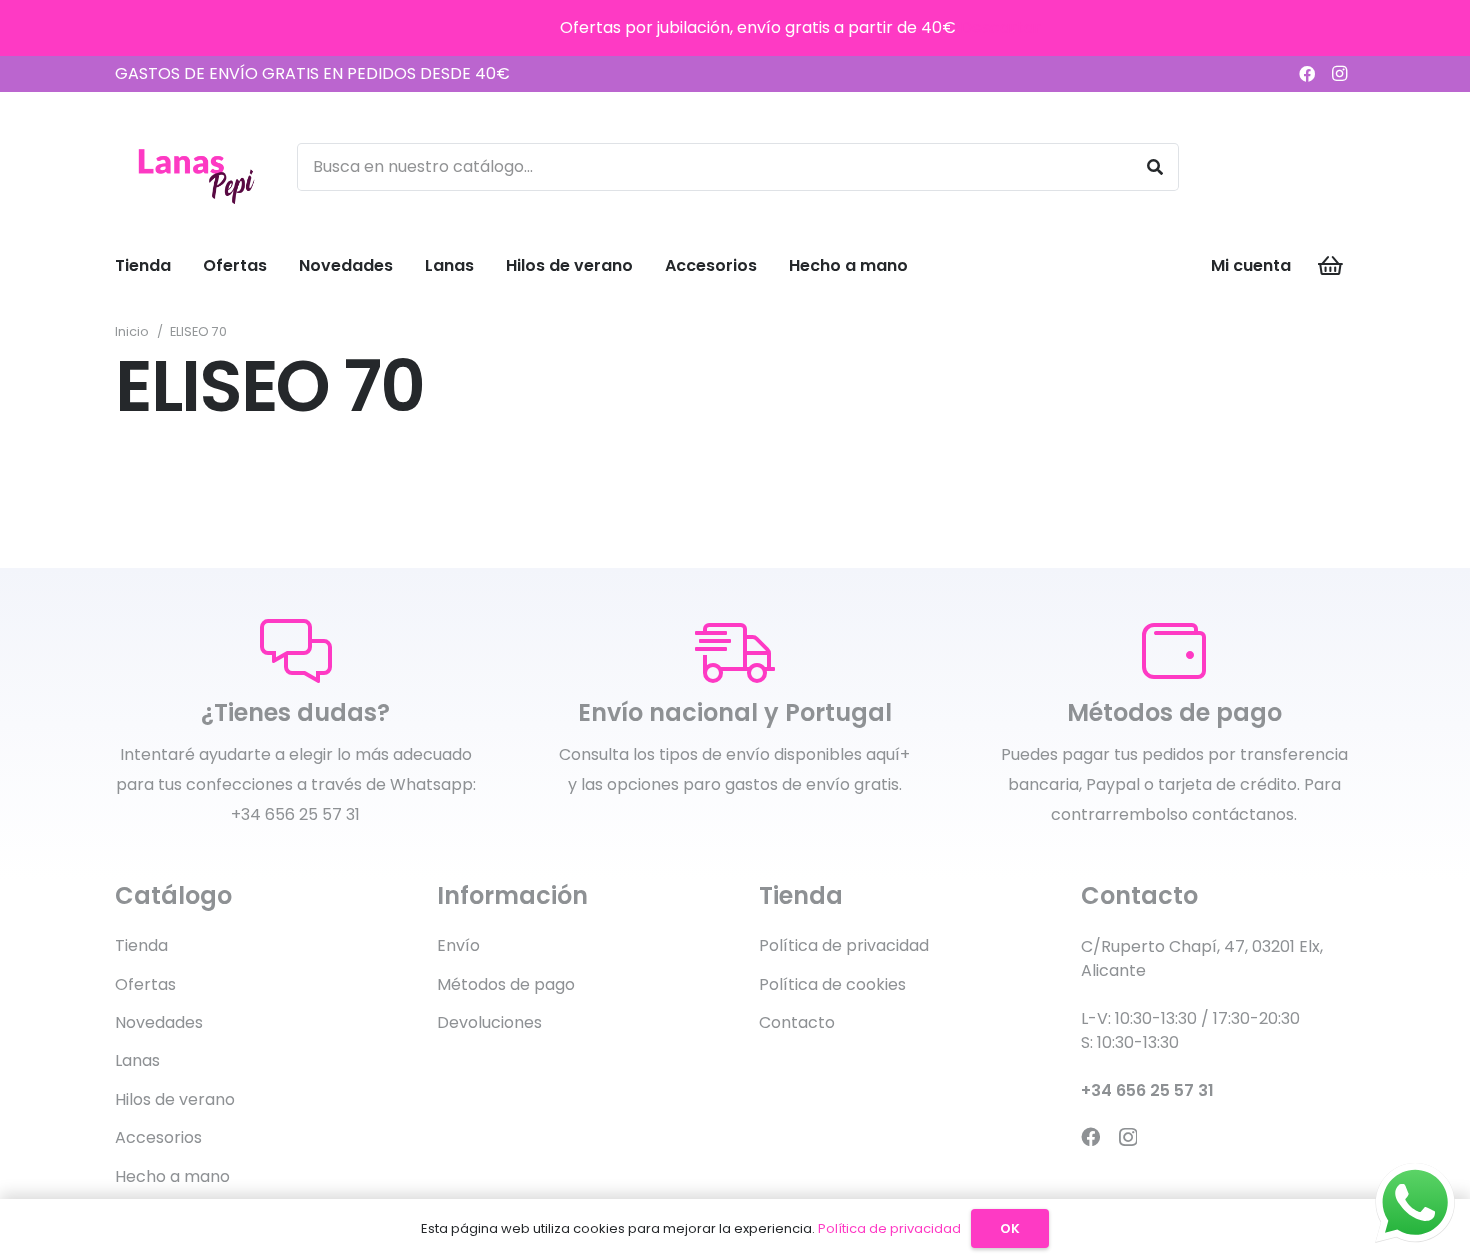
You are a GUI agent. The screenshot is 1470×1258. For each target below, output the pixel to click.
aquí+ (888, 754)
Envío (458, 945)
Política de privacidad (844, 945)
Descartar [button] (1000, 27)
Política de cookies (832, 984)
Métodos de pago (506, 984)
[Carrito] (1331, 266)
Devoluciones (489, 1022)
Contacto (797, 1022)
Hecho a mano (172, 1176)
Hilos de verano (175, 1099)
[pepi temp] (195, 167)
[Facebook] (1307, 74)
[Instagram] (1339, 74)
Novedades (159, 1022)
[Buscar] (1155, 167)
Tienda (141, 945)
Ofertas (145, 984)
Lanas (137, 1060)
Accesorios (158, 1137)
